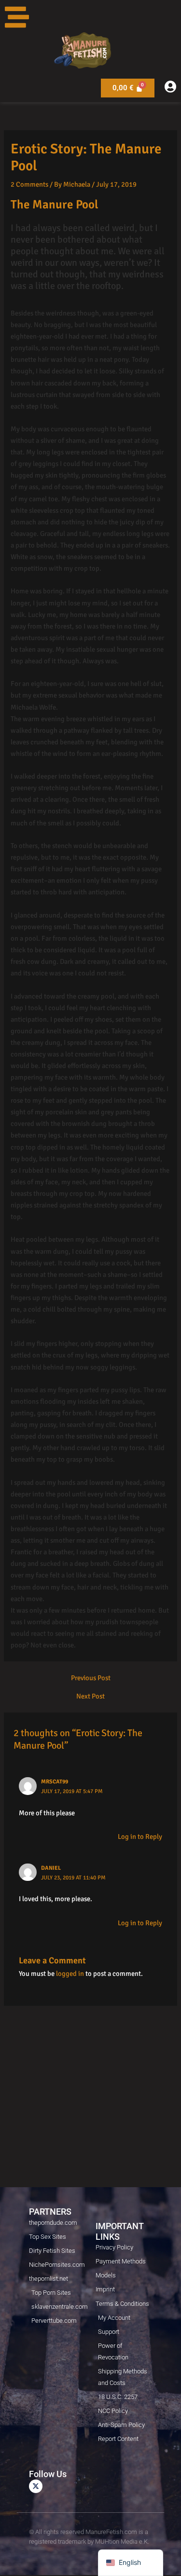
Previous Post (91, 1678)
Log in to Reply (140, 1836)
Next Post (90, 1696)
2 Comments (29, 184)
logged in (70, 1973)
